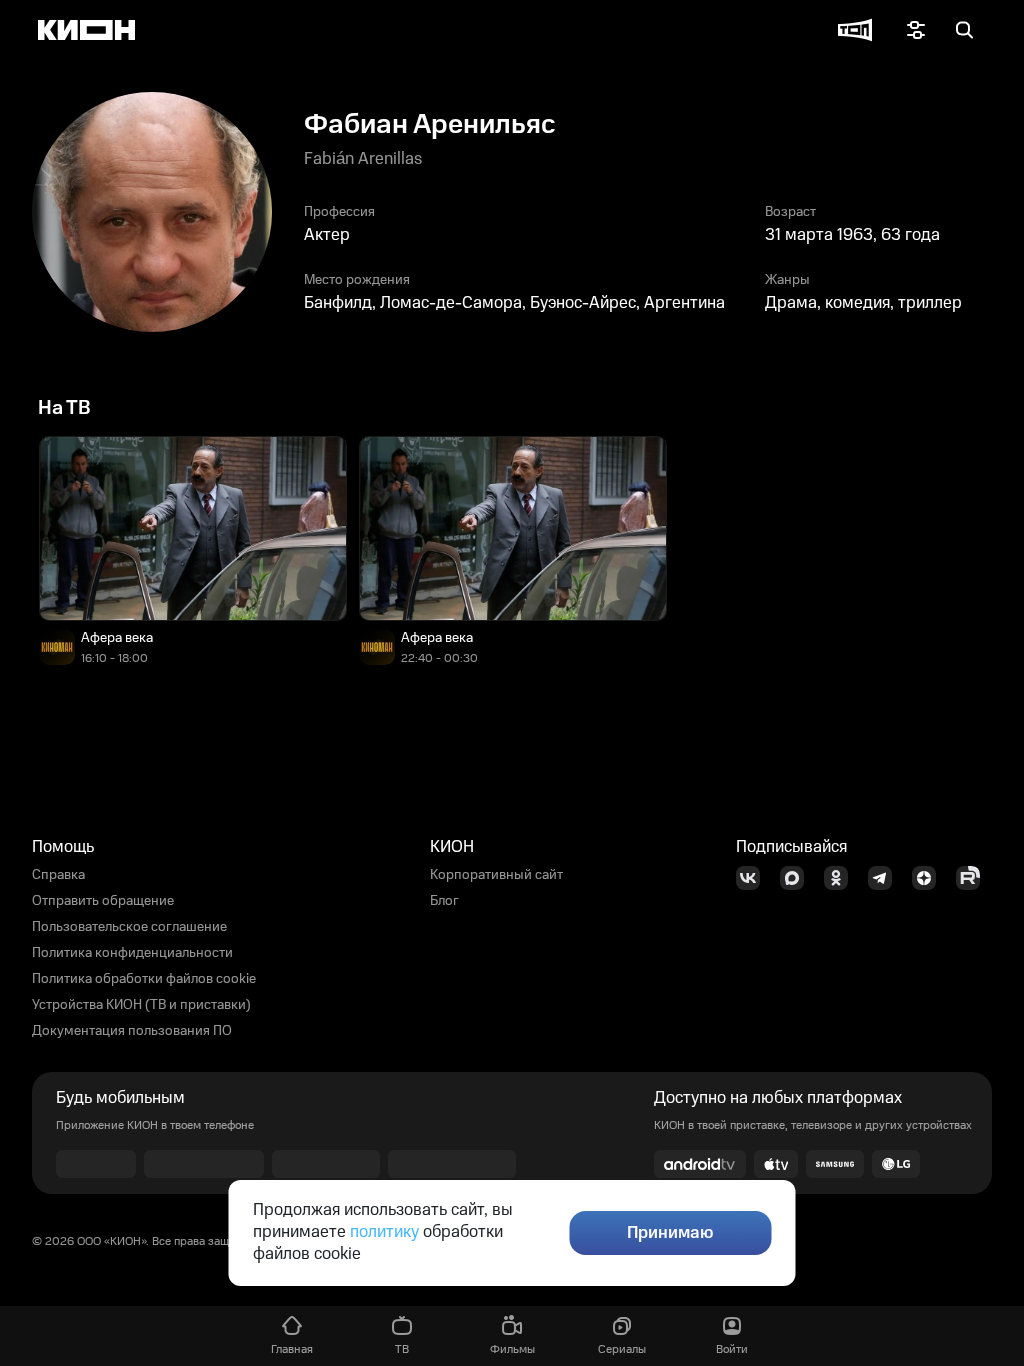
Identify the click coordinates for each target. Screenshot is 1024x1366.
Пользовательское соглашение (129, 927)
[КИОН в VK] (754, 878)
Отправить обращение (103, 901)
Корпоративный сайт (496, 875)
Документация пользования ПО (132, 1031)
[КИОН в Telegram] (886, 878)
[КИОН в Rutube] (974, 878)
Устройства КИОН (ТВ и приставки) (141, 1005)
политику (384, 1232)
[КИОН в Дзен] (930, 878)
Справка (58, 875)
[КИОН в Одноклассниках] (842, 878)
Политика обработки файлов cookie (144, 979)
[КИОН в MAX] (798, 878)
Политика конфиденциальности (132, 953)
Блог (444, 901)
